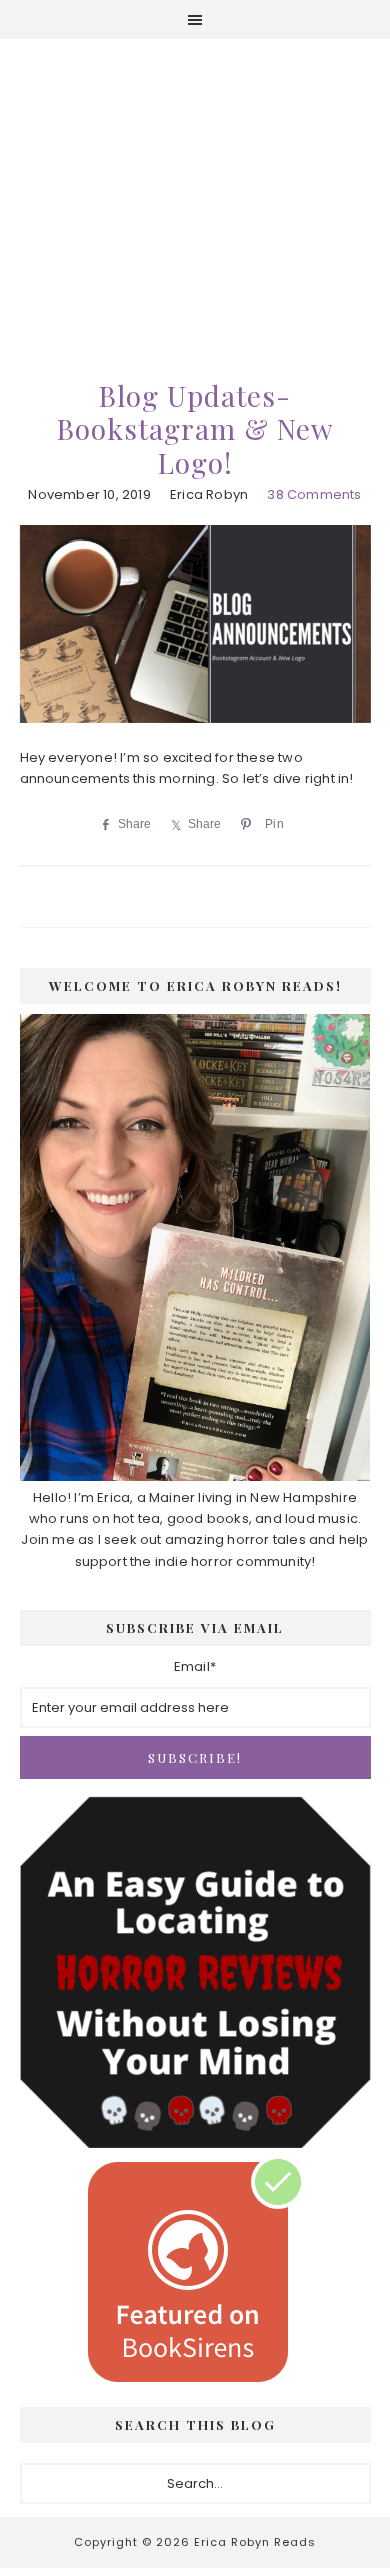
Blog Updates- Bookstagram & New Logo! (195, 429)
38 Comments (314, 494)
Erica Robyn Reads (195, 179)
